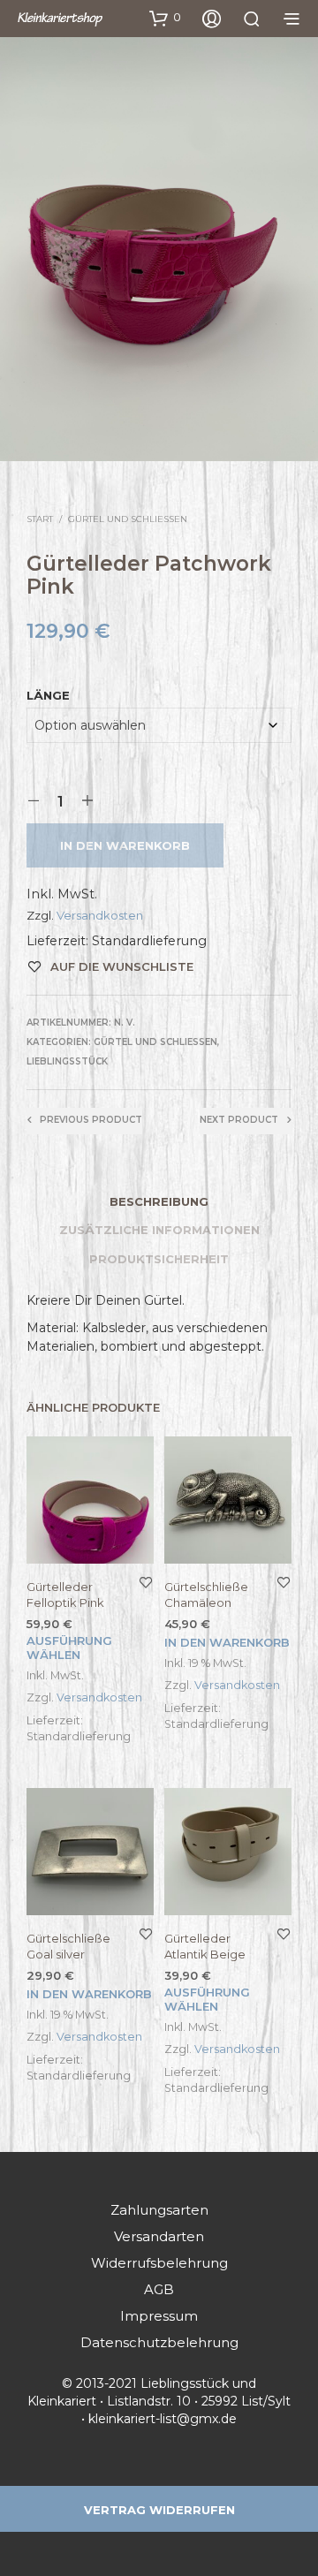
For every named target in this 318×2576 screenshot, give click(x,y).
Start (40, 519)
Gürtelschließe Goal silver (68, 1946)
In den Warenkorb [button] (227, 1642)
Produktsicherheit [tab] (159, 1259)
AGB (159, 2289)
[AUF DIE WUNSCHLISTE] (146, 1582)
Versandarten (159, 2236)
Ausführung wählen (69, 1648)
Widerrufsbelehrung (159, 2263)
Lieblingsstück (67, 1061)
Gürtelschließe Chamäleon (206, 1595)
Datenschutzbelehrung (159, 2342)
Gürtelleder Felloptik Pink (65, 1595)
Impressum (159, 2316)
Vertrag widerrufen (159, 2510)
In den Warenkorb (125, 845)
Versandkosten (100, 915)
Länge (48, 695)
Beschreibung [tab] (159, 1201)
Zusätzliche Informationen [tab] (159, 1230)
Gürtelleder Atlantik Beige (205, 1946)
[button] (165, 18)
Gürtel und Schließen (128, 519)
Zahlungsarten (159, 2210)
